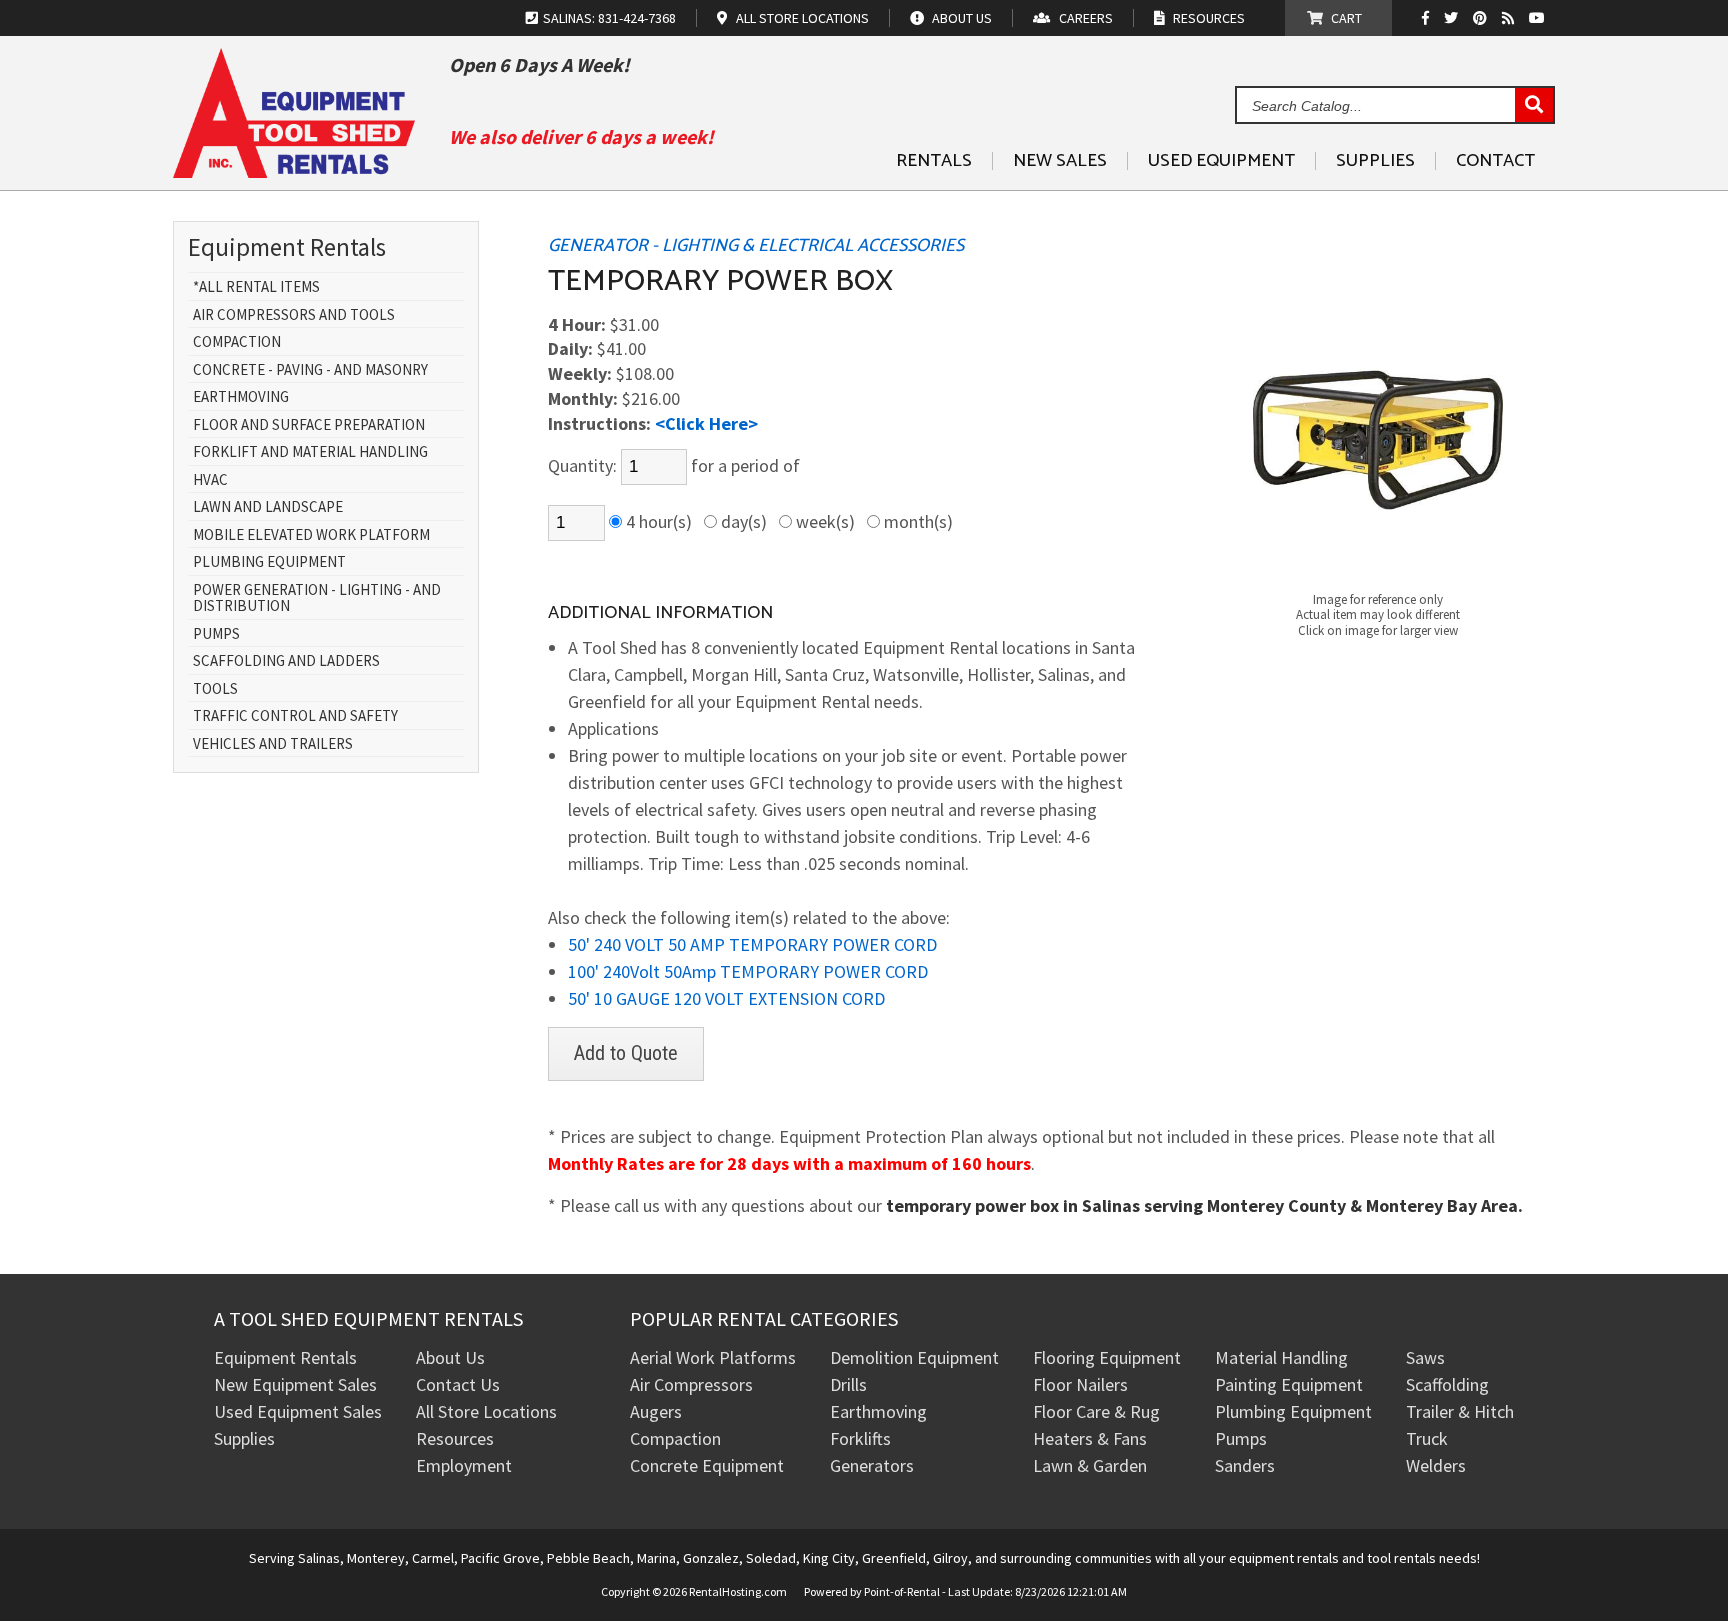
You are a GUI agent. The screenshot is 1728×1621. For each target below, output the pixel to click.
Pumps (216, 634)
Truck (1427, 1438)
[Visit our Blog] (1510, 18)
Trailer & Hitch (1460, 1411)
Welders (1436, 1465)
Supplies (1375, 161)
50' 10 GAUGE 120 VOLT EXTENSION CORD (726, 998)
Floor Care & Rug (1096, 1411)
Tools (215, 689)
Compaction (237, 342)
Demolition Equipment (914, 1357)
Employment (464, 1465)
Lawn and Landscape (268, 507)
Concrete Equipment (707, 1465)
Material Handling (1281, 1357)
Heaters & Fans (1090, 1438)
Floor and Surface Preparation (309, 425)
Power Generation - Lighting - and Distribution (317, 598)
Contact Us (458, 1384)
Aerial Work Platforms (713, 1357)
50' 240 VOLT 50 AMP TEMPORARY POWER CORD (752, 944)
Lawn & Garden (1090, 1465)
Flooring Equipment (1107, 1357)
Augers (656, 1411)
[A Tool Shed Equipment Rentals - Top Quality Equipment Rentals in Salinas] (294, 170)
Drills (848, 1384)
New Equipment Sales (295, 1384)
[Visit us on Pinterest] (1482, 18)
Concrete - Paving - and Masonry (310, 370)
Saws (1425, 1357)
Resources (455, 1438)
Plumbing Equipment (269, 562)
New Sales (1060, 161)
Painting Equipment (1289, 1384)
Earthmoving (241, 397)
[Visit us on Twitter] (1453, 18)
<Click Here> (706, 423)
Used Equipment (1221, 161)
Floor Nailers (1080, 1384)
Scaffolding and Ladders (286, 661)
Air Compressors (691, 1384)
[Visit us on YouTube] (1539, 18)
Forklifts (860, 1438)
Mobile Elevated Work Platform (311, 535)
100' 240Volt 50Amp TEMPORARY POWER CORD (748, 971)
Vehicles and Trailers (273, 744)
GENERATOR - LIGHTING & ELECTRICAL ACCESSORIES (756, 246)
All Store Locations (486, 1411)
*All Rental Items (256, 287)
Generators (872, 1465)
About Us (450, 1357)
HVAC (210, 480)
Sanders (1245, 1465)
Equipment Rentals (285, 1357)
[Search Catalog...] (1534, 106)
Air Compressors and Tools (294, 315)
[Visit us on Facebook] (1430, 18)
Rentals (934, 161)
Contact (1495, 161)
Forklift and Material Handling (310, 452)
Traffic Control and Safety (295, 716)
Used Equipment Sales (298, 1411)
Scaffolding (1447, 1384)
